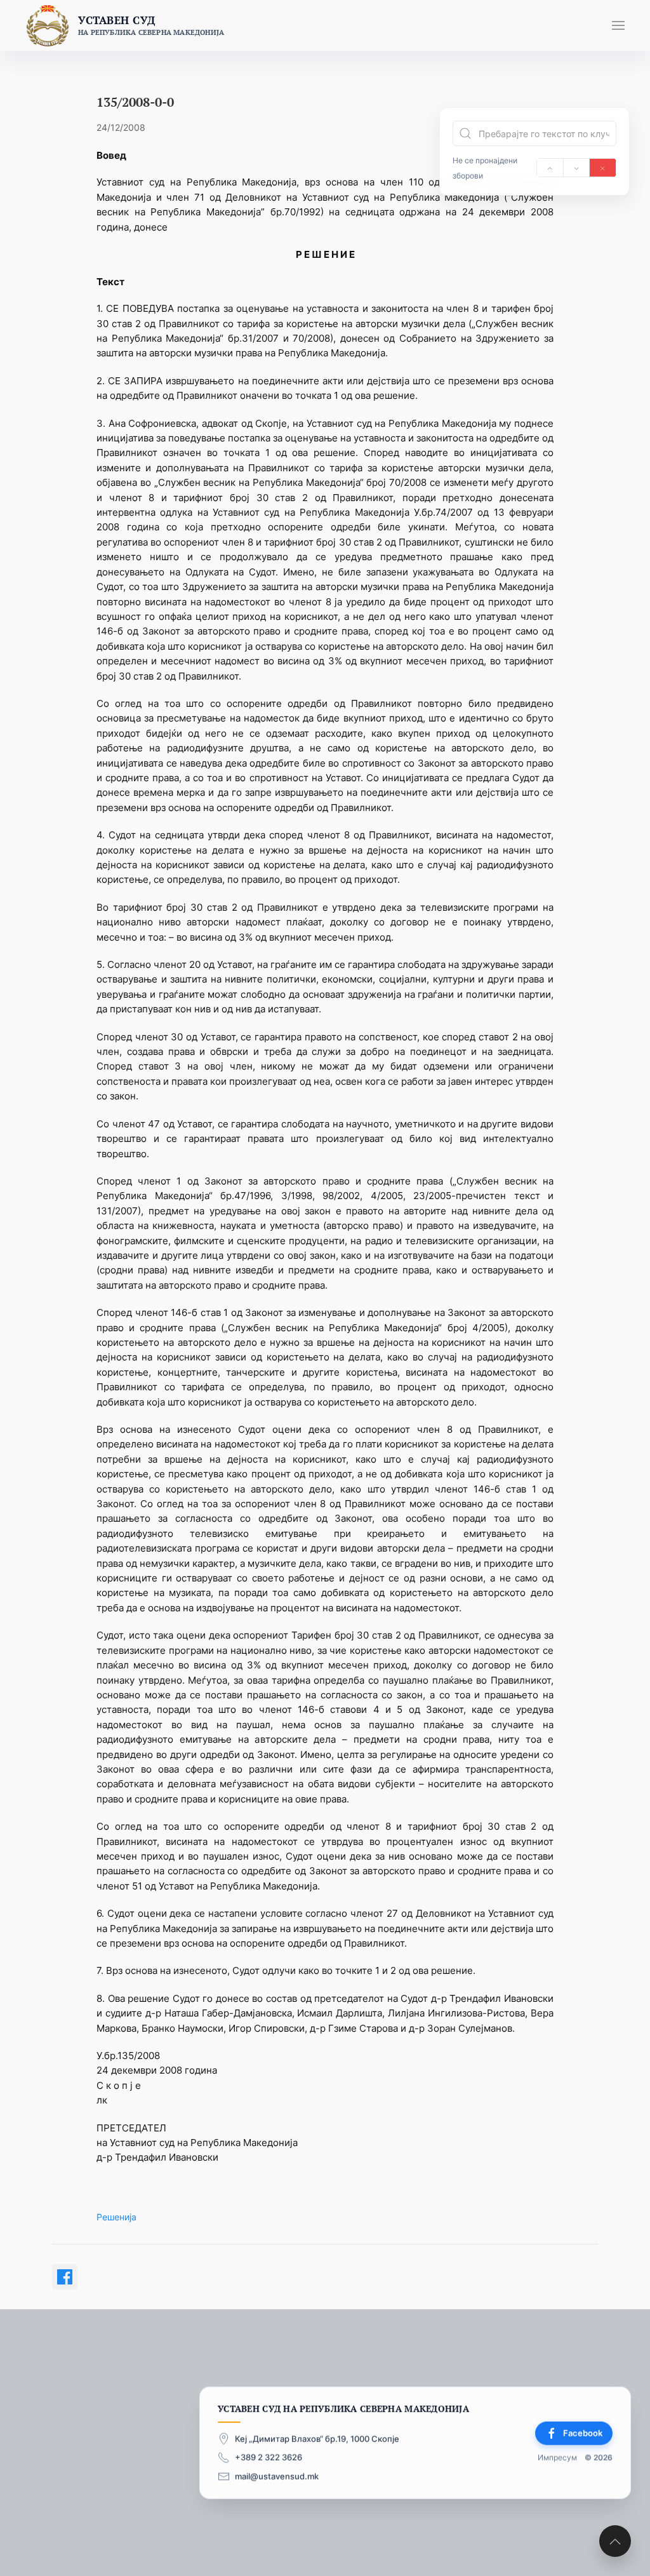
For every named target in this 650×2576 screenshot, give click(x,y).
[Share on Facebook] (65, 2277)
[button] (618, 25)
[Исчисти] (603, 168)
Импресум (557, 2457)
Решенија (116, 2217)
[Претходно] (550, 168)
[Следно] (577, 168)
